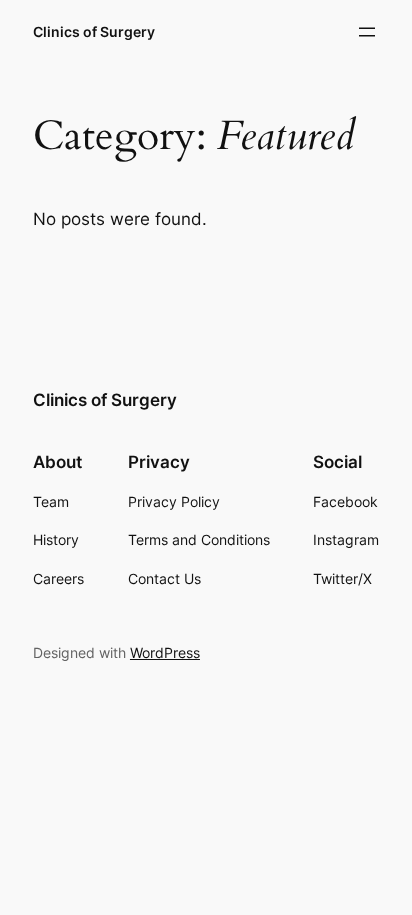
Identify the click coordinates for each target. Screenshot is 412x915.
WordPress (165, 652)
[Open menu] (367, 32)
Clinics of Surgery (94, 31)
